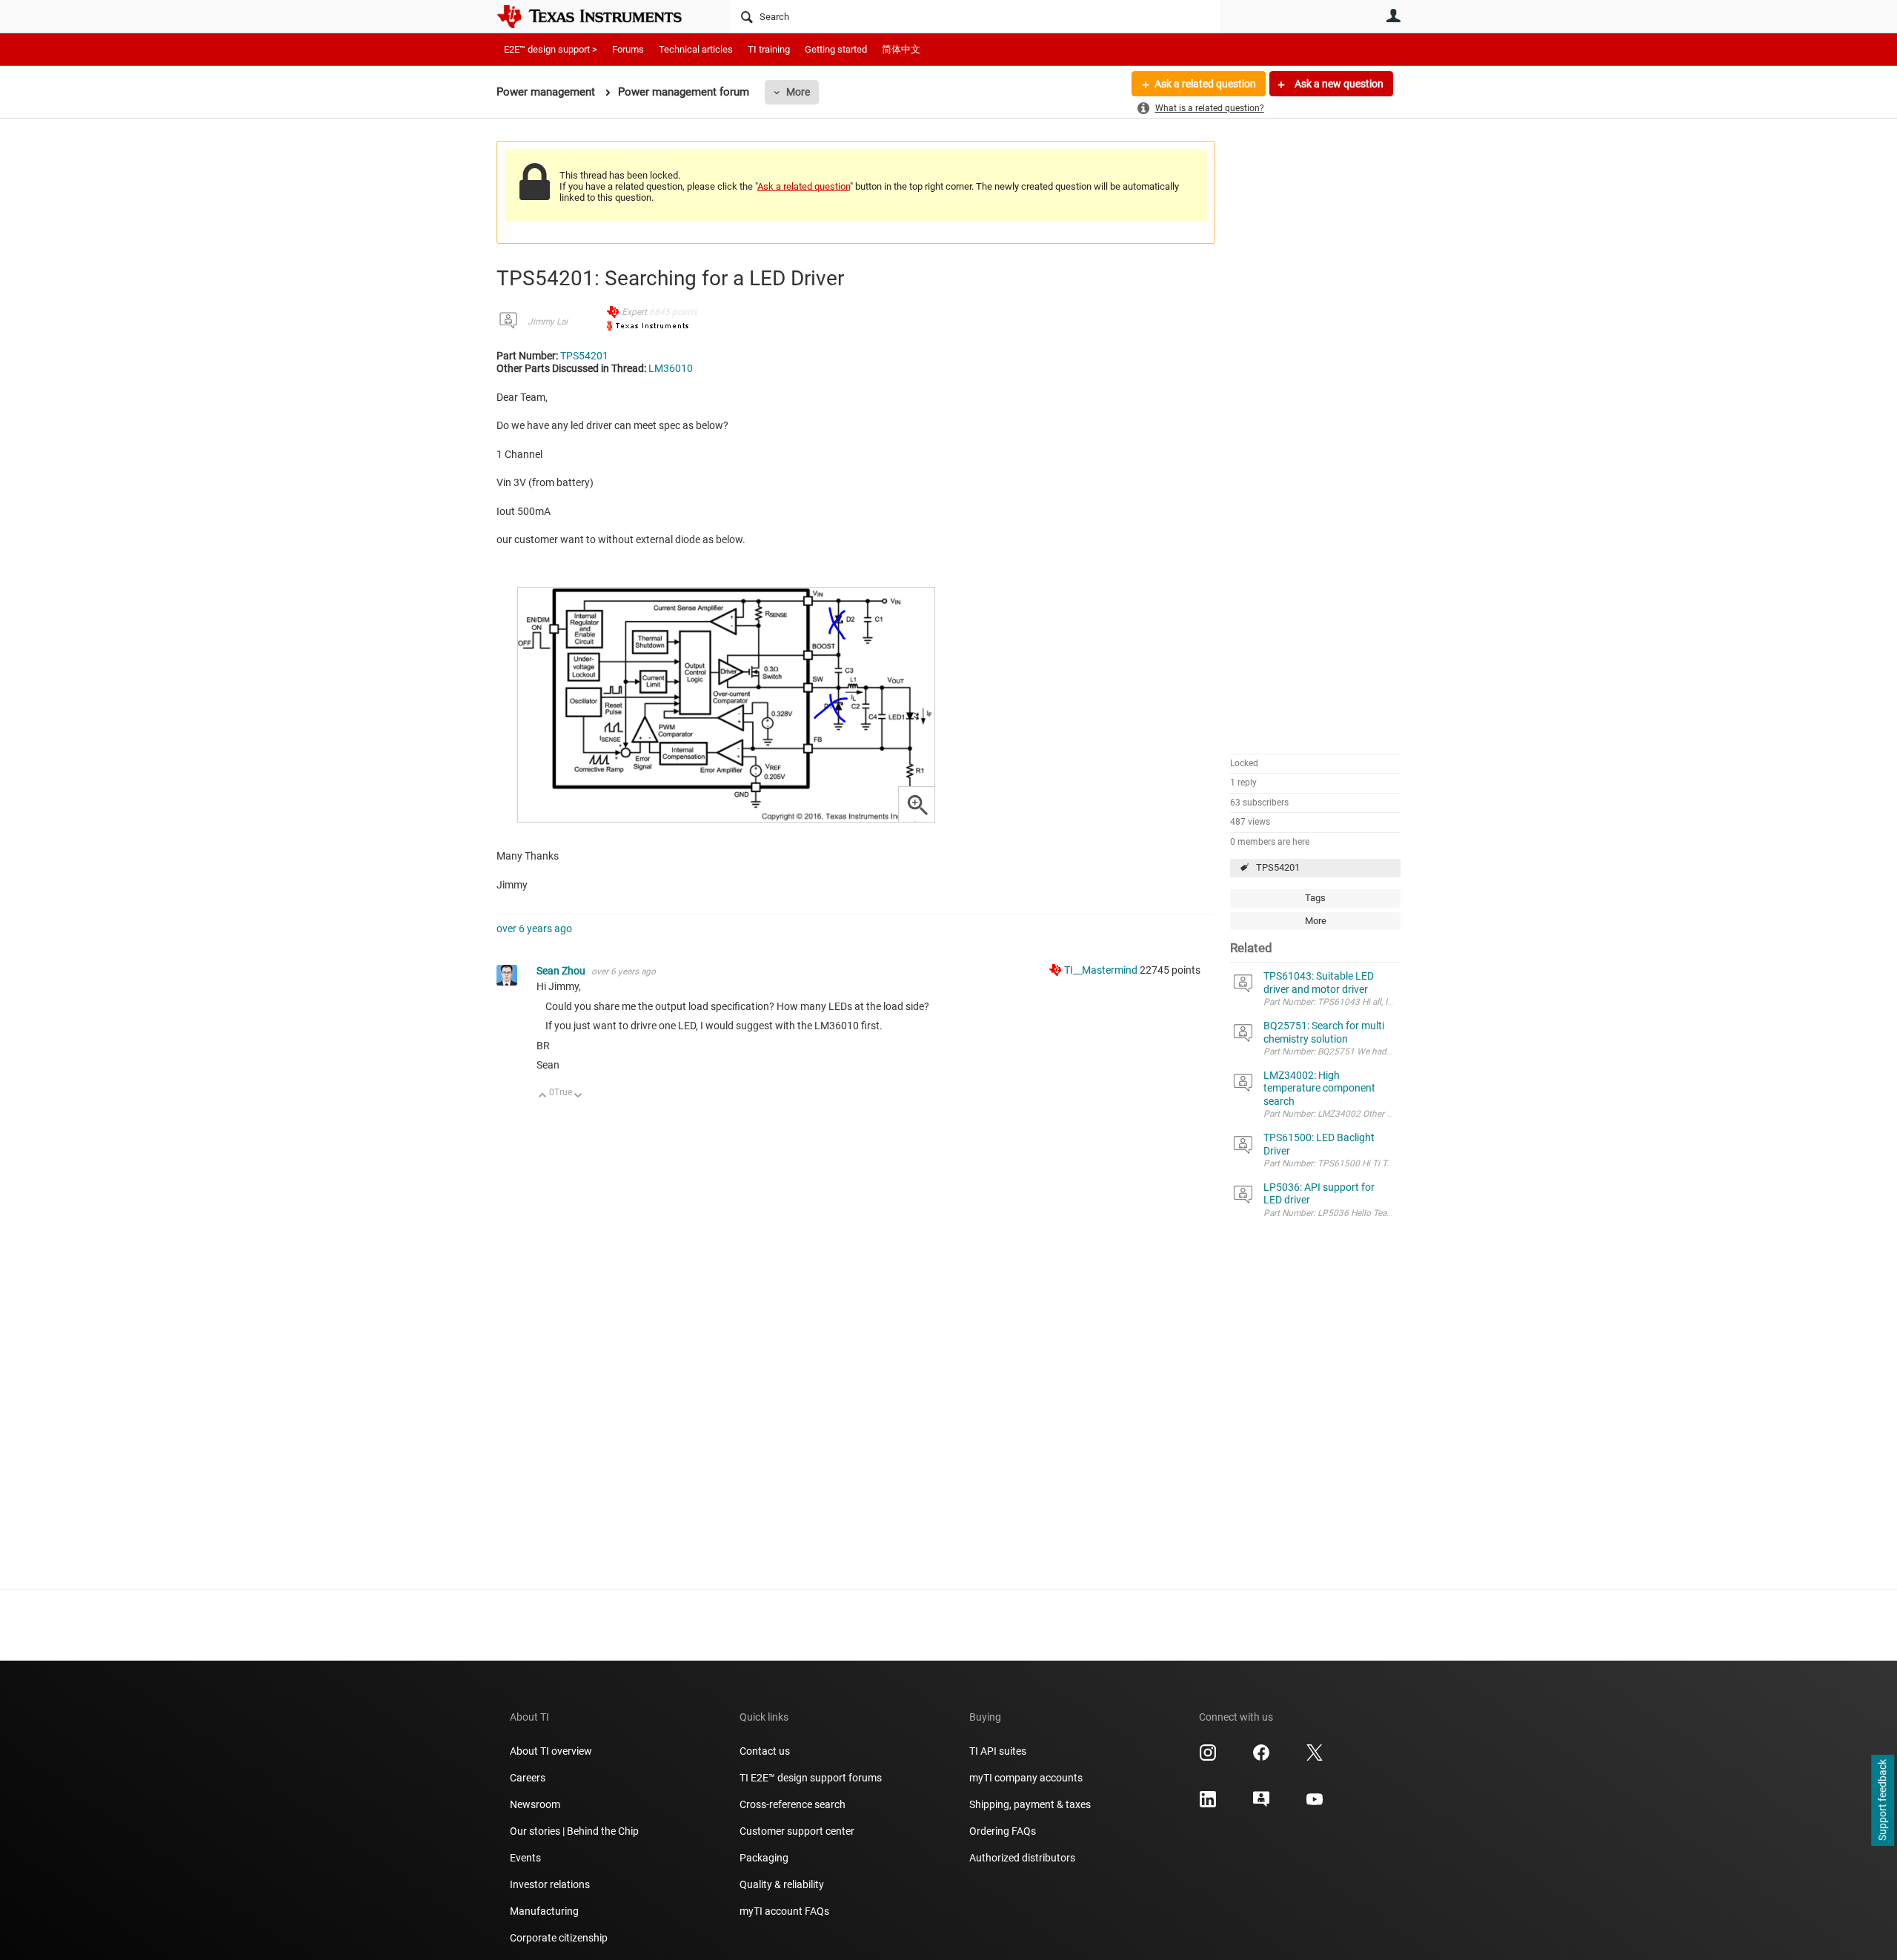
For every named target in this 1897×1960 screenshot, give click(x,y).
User (1393, 16)
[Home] (600, 16)
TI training (769, 49)
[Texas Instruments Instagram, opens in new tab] (1208, 1758)
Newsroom (535, 1804)
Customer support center (797, 1831)
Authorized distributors (1022, 1858)
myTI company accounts (1026, 1778)
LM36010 (671, 368)
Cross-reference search (793, 1804)
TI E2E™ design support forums (811, 1778)
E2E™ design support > (551, 49)
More (798, 92)
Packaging (764, 1858)
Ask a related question (1205, 84)
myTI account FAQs (784, 1911)
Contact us (765, 1751)
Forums (628, 49)
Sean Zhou (562, 971)
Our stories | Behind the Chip (574, 1831)
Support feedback (1882, 1801)
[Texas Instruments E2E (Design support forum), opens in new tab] (1261, 1804)
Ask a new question (1338, 84)
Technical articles (696, 49)
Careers (528, 1778)
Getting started (836, 49)
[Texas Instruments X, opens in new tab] (1315, 1758)
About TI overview (551, 1751)
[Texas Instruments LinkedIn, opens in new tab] (1208, 1804)
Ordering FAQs (1003, 1831)
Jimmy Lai (548, 322)
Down (578, 1096)
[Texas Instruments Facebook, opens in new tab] (1261, 1758)
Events (525, 1858)
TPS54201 (1278, 867)
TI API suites (998, 1751)
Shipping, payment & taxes (1030, 1804)
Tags (1315, 898)
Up (543, 1096)
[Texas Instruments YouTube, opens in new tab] (1315, 1804)
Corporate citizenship (559, 1938)
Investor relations (550, 1884)
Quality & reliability (782, 1884)
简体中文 (901, 49)
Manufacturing (544, 1911)
